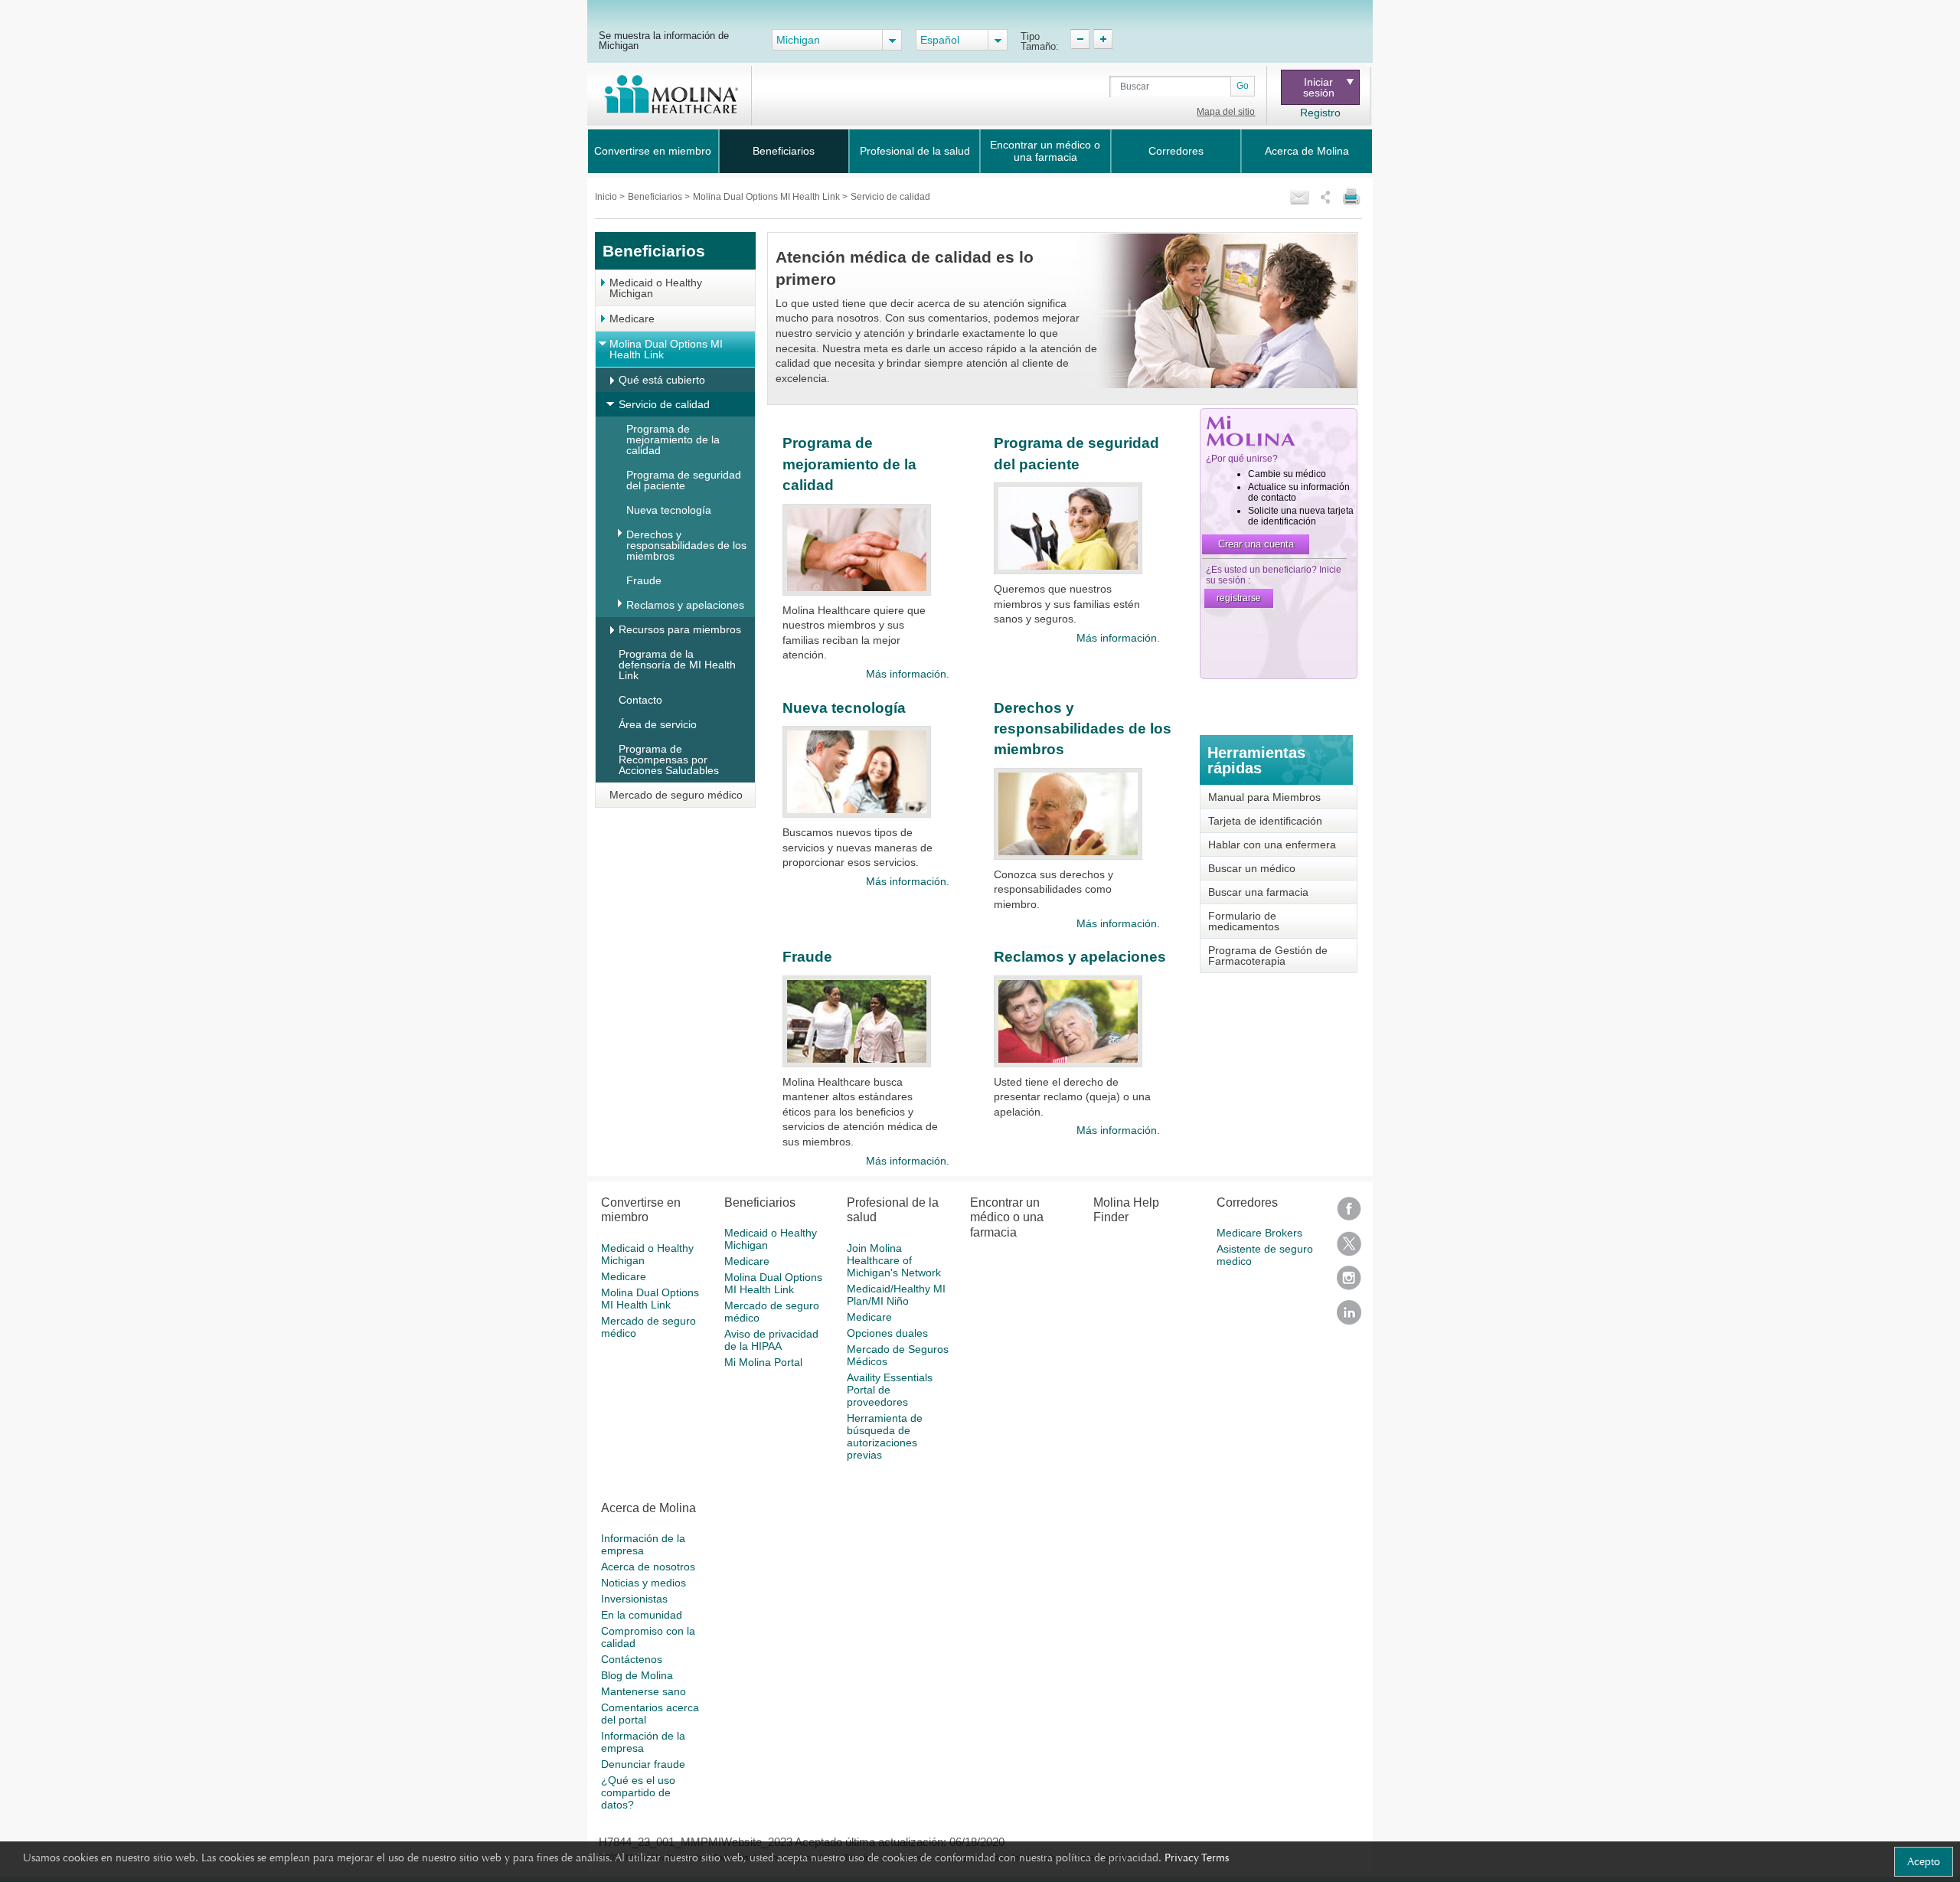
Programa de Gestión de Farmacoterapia (1268, 956)
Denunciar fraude (643, 1764)
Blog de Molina (637, 1675)
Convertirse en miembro (653, 151)
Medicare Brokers (1259, 1233)
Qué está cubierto (662, 380)
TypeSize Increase (1103, 39)
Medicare (632, 319)
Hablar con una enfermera (1272, 845)
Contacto (640, 700)
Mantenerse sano (644, 1691)
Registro (1320, 113)
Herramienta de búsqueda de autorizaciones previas (885, 1436)
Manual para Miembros (1264, 797)
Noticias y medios (644, 1583)
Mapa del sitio (1226, 112)
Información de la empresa (643, 1544)
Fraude (644, 580)
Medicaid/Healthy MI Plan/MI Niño (896, 1295)
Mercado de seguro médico (676, 795)
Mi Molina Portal (763, 1362)
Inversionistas (634, 1599)
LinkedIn (1349, 1317)
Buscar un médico (1252, 868)
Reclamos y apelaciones (685, 605)
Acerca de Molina (1307, 151)
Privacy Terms (1197, 1857)
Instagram (1349, 1283)
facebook (1349, 1214)
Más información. (907, 674)
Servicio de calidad (664, 404)
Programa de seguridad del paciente (684, 480)
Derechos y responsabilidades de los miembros (686, 545)
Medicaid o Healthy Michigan (656, 288)
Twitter (1349, 1248)
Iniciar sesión (1319, 87)
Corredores (1176, 151)
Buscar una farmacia (1258, 892)
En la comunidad (642, 1615)
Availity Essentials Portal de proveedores (890, 1390)
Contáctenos (632, 1659)
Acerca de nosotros (648, 1567)
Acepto (1924, 1861)
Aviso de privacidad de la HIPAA (771, 1340)
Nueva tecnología (669, 510)
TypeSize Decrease (1080, 39)
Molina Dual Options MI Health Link (768, 197)
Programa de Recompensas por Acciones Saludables (669, 760)
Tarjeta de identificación (1265, 821)
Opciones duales (887, 1333)
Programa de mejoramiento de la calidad (673, 439)
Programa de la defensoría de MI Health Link (677, 665)
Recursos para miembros (680, 629)
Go (1243, 86)
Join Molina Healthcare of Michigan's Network (894, 1260)
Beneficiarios (784, 151)
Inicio (607, 197)
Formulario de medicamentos (1244, 921)
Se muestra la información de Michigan (664, 40)
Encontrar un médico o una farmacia (1045, 151)
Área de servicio (658, 724)
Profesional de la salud (915, 151)
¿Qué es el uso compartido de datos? (638, 1792)
